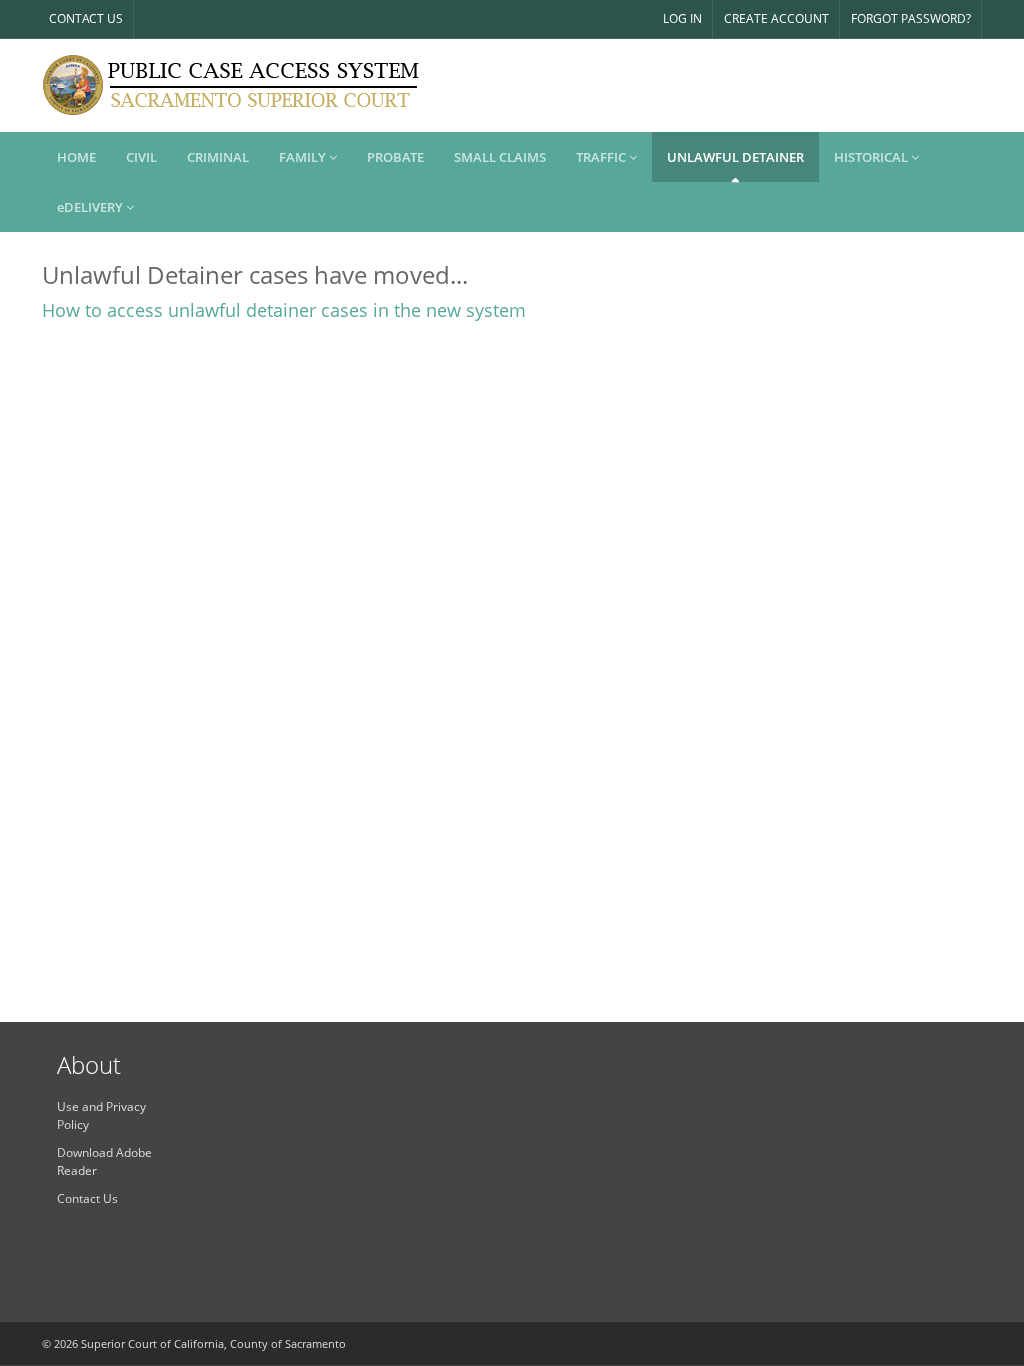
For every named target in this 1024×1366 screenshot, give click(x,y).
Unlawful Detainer (735, 157)
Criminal (218, 157)
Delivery (91, 207)
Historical (872, 157)
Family (304, 157)
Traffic (602, 157)
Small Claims (500, 157)
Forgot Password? (911, 18)
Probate (395, 157)
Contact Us (86, 18)
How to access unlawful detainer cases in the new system (284, 310)
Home (76, 157)
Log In (682, 18)
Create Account (776, 18)
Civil (141, 157)
